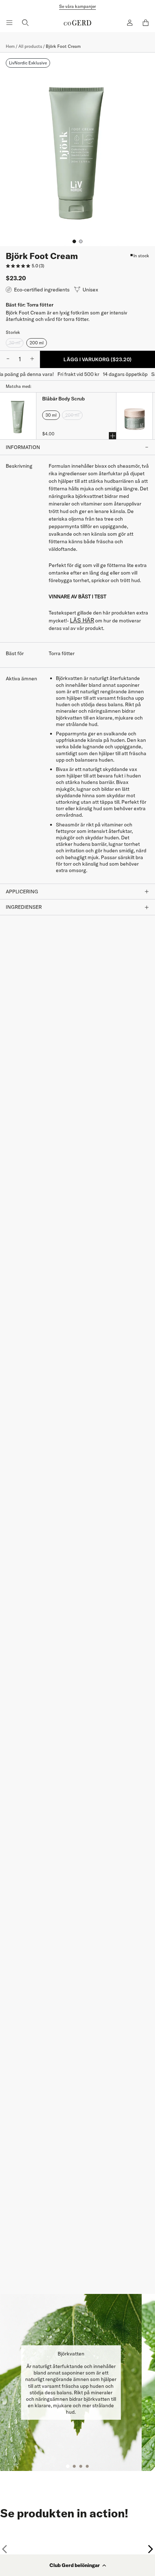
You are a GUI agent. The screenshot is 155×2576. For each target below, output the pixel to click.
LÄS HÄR (82, 620)
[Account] (130, 23)
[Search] (25, 23)
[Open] (9, 23)
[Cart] (146, 23)
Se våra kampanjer (77, 6)
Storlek (13, 332)
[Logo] (77, 23)
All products (30, 46)
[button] (77, 2565)
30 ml (15, 343)
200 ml (37, 343)
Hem (10, 46)
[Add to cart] (112, 436)
